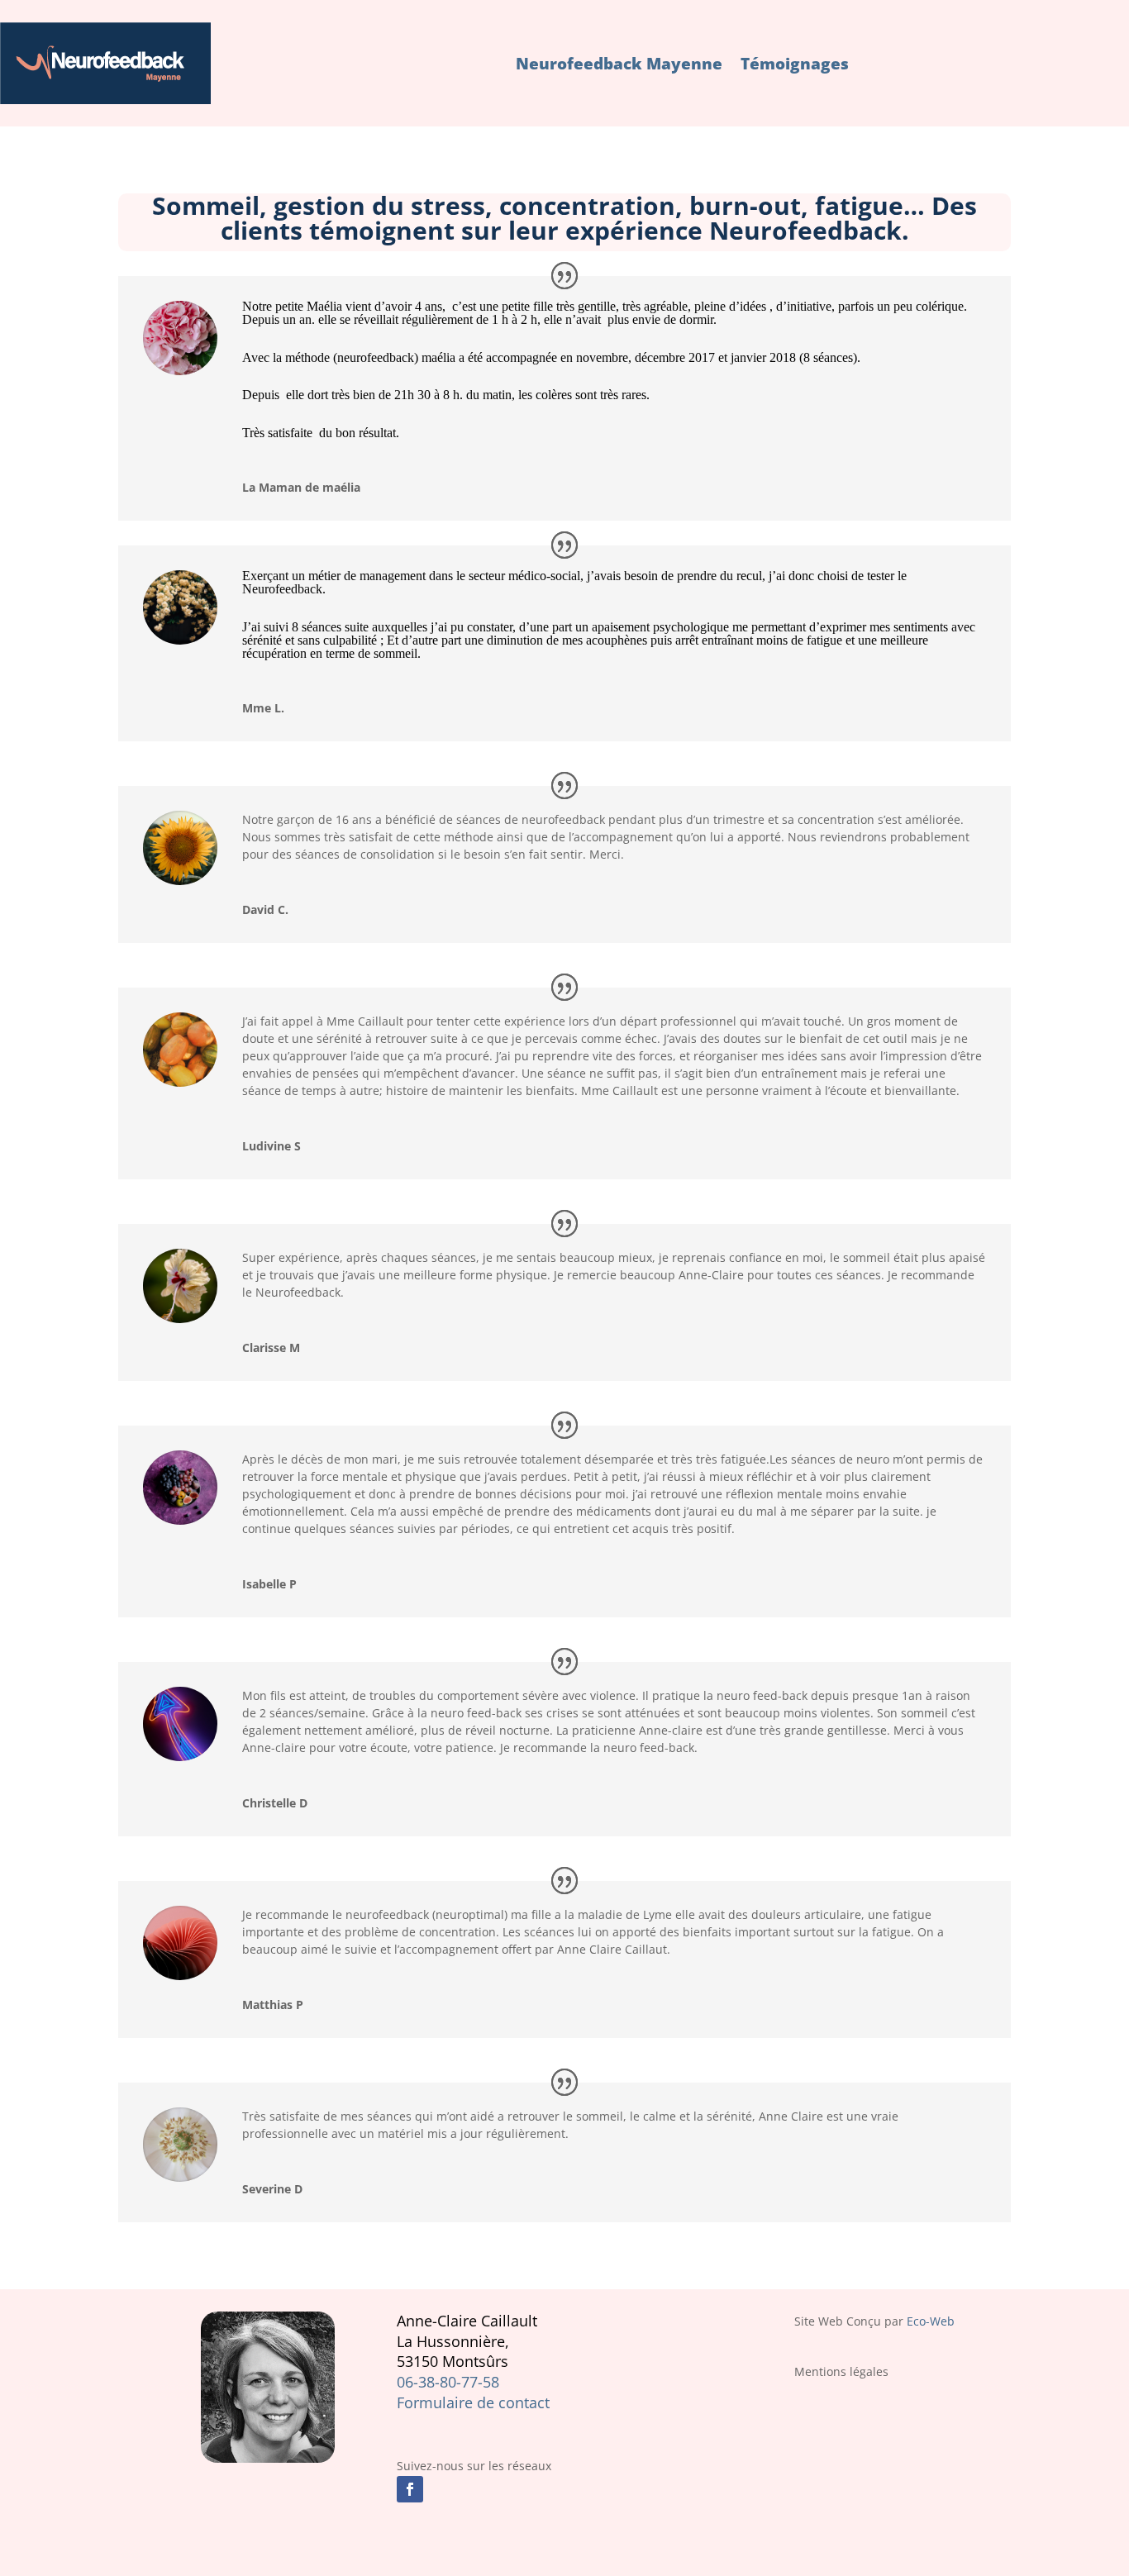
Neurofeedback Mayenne (619, 64)
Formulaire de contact (473, 2402)
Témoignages (795, 64)
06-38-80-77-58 (448, 2382)
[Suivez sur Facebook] (410, 2489)
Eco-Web (931, 2321)
